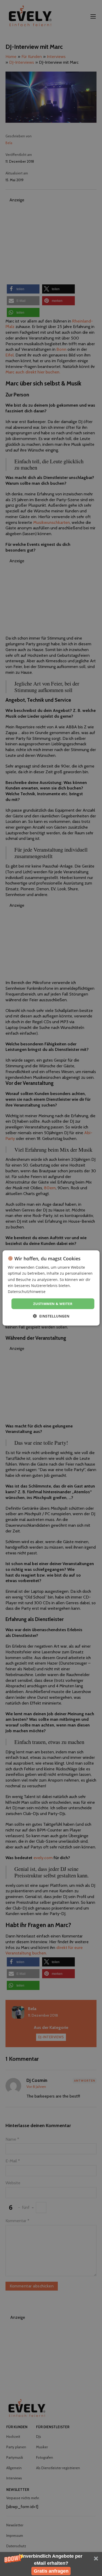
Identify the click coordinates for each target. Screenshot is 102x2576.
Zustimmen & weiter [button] (53, 1304)
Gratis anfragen (51, 2571)
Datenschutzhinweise (27, 1292)
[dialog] (51, 1288)
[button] (51, 2564)
